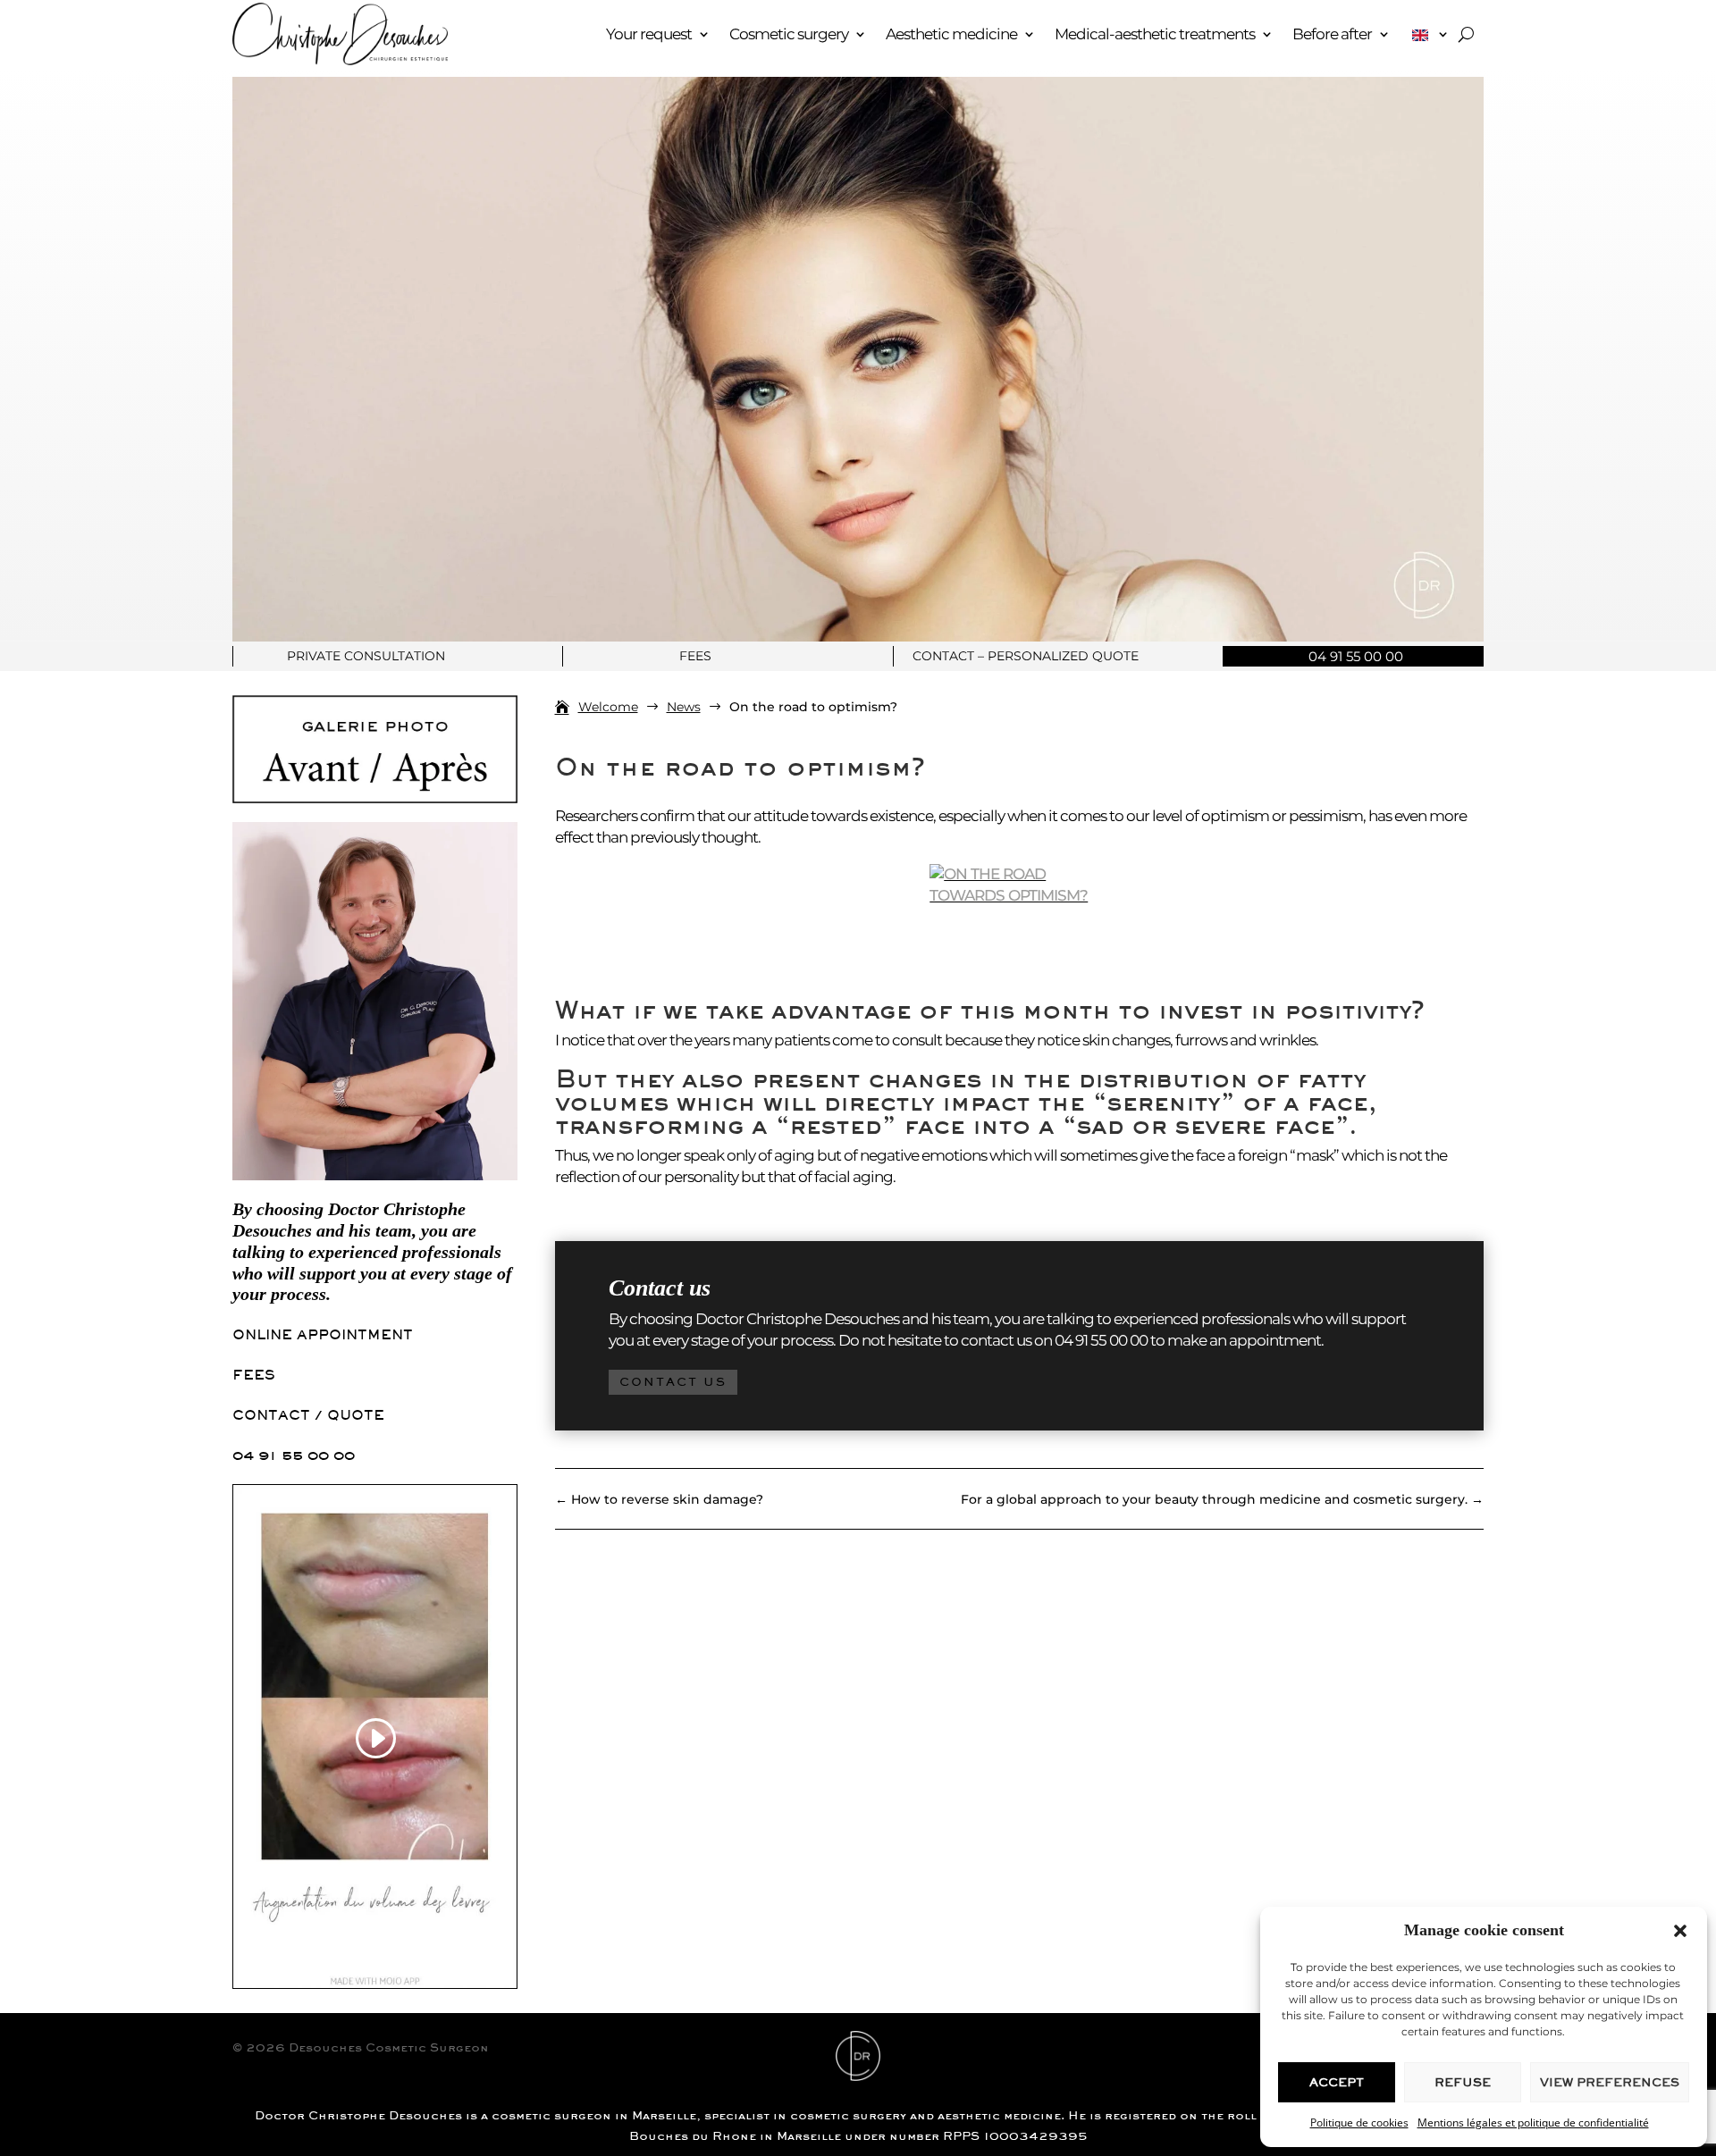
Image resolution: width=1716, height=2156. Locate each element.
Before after (1332, 34)
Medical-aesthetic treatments (1155, 34)
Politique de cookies (1359, 2122)
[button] (1680, 1931)
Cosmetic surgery (789, 34)
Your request (649, 34)
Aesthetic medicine (951, 34)
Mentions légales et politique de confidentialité (1533, 2122)
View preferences (1610, 2082)
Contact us (673, 1382)
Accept (1337, 2082)
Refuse (1463, 2082)
